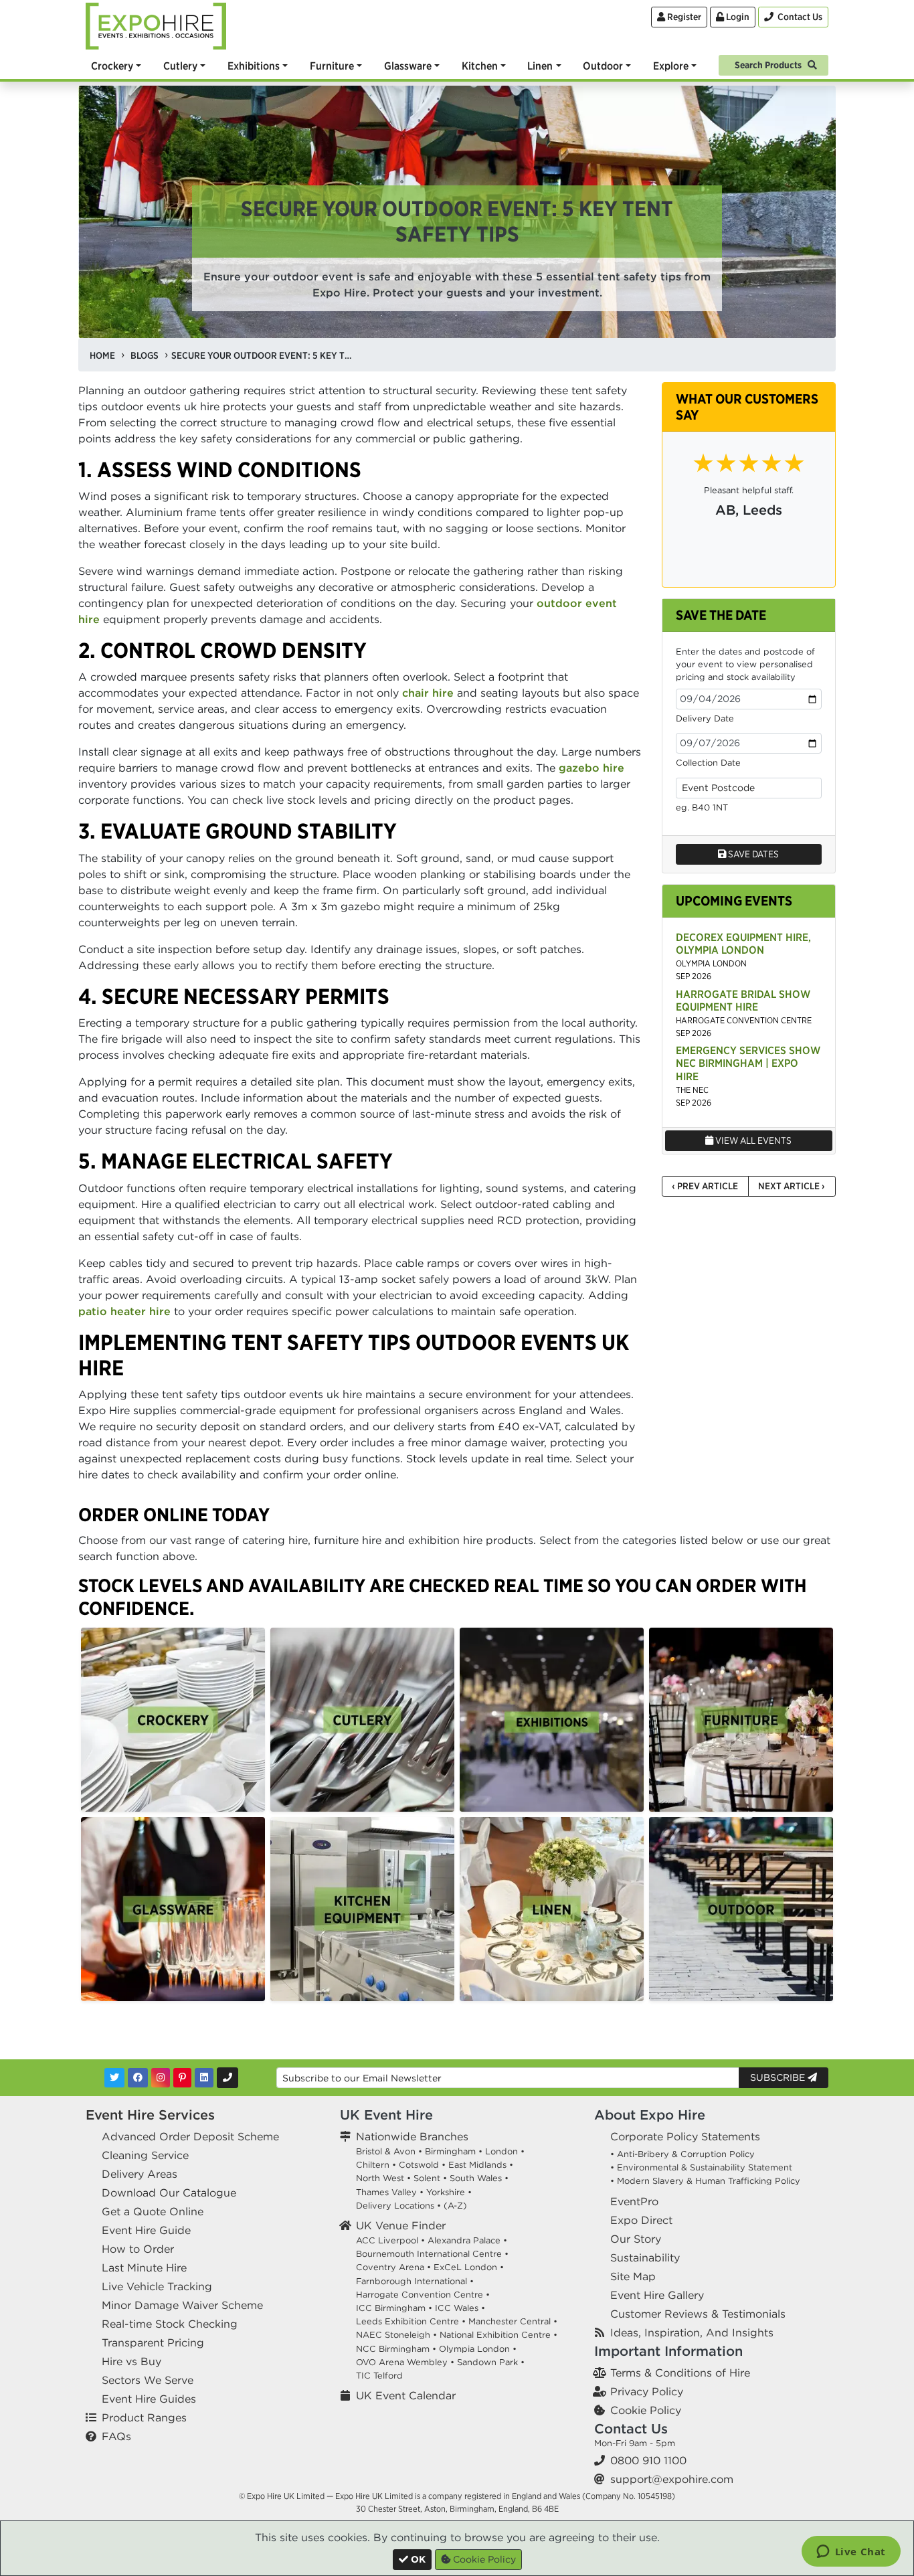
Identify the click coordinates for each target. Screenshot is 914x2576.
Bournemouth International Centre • (432, 2254)
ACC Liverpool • (390, 2240)
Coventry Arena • (393, 2267)
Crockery (112, 66)
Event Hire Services (150, 2115)
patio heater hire (124, 1311)
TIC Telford (379, 2376)
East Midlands (477, 2165)
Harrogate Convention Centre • (423, 2295)
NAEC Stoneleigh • (396, 2335)
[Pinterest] (182, 2078)
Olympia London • (478, 2349)
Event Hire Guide (146, 2230)
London (501, 2151)
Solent (427, 2178)
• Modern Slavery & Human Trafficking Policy (705, 2181)
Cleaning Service (145, 2155)
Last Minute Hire (144, 2267)
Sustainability (645, 2257)
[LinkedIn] (204, 2078)
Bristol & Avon (386, 2151)
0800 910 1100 (648, 2460)
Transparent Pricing (153, 2342)
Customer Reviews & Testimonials (698, 2314)
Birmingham (450, 2151)
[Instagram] (161, 2078)
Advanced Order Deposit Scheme (190, 2136)
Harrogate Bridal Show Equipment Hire (743, 1000)
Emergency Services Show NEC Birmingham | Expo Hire (748, 1063)
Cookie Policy (646, 2410)
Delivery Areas (140, 2174)
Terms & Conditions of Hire (680, 2373)
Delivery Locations (395, 2206)
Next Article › (792, 1186)
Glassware (408, 66)
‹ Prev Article (705, 1186)
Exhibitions (254, 66)
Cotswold (419, 2165)
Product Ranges (144, 2417)
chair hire (428, 693)
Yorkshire (446, 2192)
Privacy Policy (647, 2391)
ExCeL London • (469, 2267)
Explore (671, 66)
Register (683, 17)
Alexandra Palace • (467, 2240)
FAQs (116, 2436)
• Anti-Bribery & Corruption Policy (682, 2154)
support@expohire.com (672, 2479)
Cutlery (180, 66)
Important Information (668, 2351)
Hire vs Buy (131, 2361)
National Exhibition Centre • (498, 2335)
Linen (540, 66)
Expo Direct (641, 2220)
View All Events (752, 1140)
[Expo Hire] (156, 25)
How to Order (138, 2249)
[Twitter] (114, 2078)
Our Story (636, 2239)
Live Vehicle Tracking (157, 2286)
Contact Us (631, 2428)
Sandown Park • (491, 2362)
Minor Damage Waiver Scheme (182, 2305)
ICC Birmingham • (394, 2308)
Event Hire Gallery (657, 2295)
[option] (173, 1720)
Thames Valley (386, 2192)
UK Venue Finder (401, 2225)
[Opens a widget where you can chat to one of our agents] (851, 2553)
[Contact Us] (227, 2078)
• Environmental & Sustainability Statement (701, 2167)
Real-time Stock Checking (170, 2324)
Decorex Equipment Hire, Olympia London (743, 943)
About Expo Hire (650, 2115)
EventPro (634, 2201)
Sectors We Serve (148, 2380)
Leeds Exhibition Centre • (411, 2321)
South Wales (476, 2178)
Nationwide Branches (412, 2136)
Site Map (633, 2276)
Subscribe (779, 2077)
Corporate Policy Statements (685, 2136)
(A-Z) (455, 2206)
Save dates (752, 854)
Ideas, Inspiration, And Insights (692, 2332)
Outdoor (603, 66)
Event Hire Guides (149, 2399)
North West (380, 2178)
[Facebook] (138, 2078)
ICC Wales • (460, 2308)
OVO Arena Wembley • (405, 2362)
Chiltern (373, 2165)
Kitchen (480, 66)
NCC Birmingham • (396, 2349)
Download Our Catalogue (169, 2193)
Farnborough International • (415, 2281)
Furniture (332, 66)
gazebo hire (591, 768)
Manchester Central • (513, 2321)
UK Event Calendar (406, 2395)
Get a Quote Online (153, 2211)
